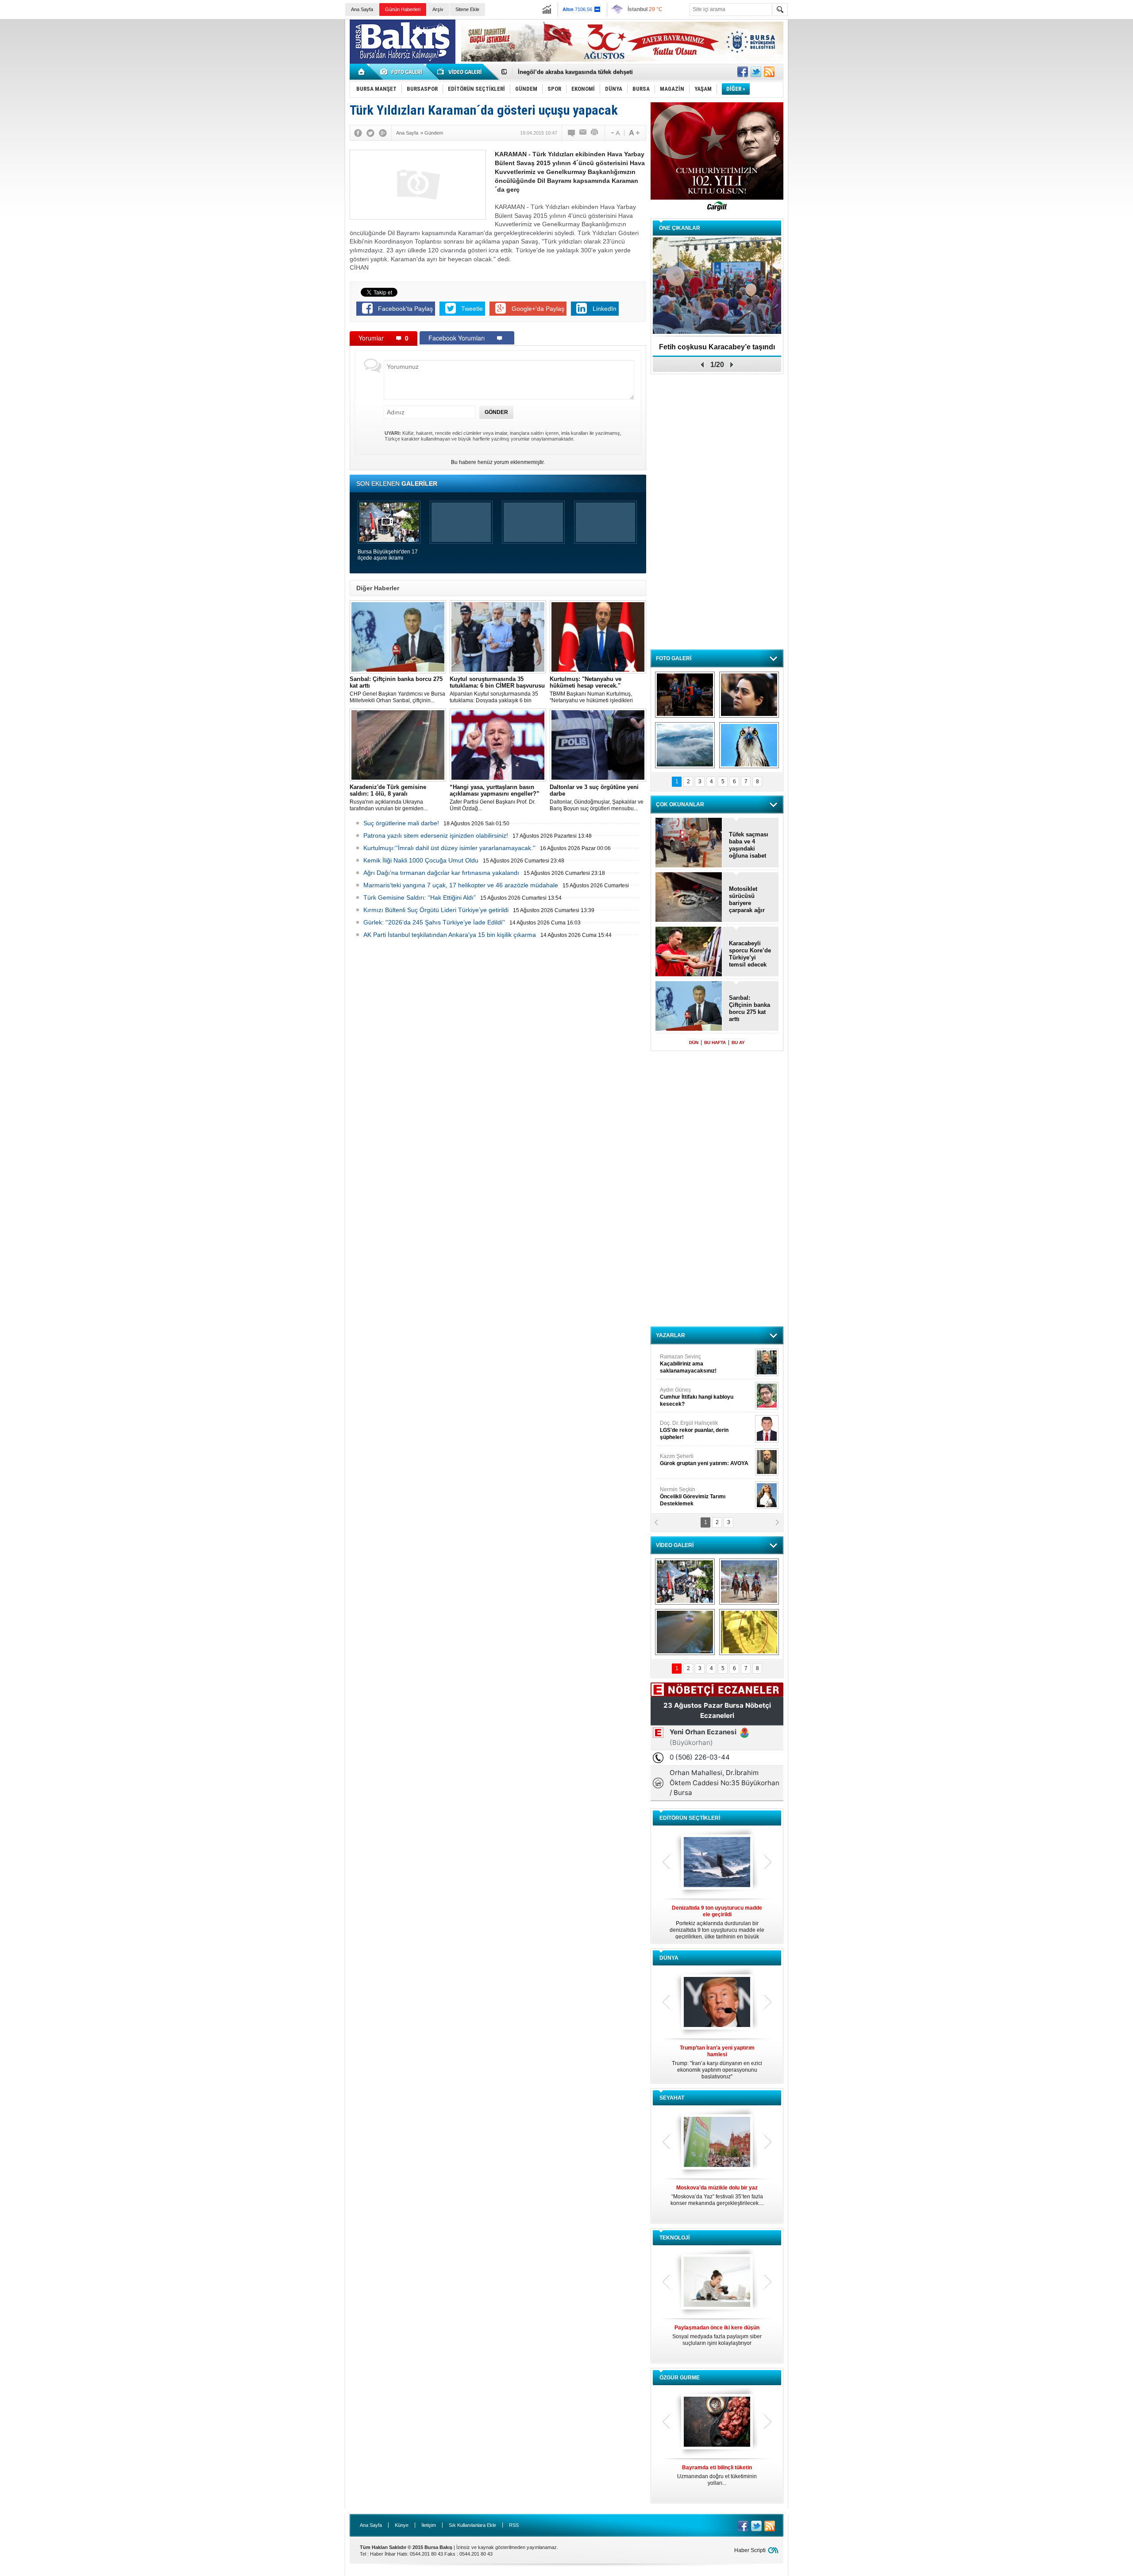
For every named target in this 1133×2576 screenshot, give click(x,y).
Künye (402, 2525)
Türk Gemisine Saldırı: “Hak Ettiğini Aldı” (420, 897)
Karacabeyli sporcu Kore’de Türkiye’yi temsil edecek (750, 954)
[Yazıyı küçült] (615, 133)
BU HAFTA (715, 1042)
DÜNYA (669, 1958)
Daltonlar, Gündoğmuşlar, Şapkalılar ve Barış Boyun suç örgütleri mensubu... (597, 798)
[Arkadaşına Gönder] (583, 133)
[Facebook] (358, 133)
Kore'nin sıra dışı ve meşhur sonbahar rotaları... (717, 2195)
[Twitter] (370, 133)
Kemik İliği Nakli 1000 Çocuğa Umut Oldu (421, 860)
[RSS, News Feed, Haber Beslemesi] (769, 72)
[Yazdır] (595, 133)
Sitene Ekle (467, 9)
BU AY (738, 1042)
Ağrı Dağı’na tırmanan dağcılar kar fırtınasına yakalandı (441, 873)
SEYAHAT (672, 2098)
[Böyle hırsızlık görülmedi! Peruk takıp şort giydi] (749, 1632)
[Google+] (383, 133)
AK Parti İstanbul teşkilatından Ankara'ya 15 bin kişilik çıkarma (450, 935)
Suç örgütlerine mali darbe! (401, 823)
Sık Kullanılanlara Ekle (472, 2525)
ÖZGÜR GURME (680, 2378)
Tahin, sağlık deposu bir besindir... (717, 2472)
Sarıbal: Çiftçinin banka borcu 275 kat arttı (750, 1008)
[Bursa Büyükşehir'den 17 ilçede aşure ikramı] (685, 1582)
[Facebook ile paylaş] (743, 72)
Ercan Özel (690, 1427)
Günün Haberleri (403, 9)
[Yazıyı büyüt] (634, 133)
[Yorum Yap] (572, 133)
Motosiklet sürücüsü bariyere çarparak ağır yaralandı (747, 900)
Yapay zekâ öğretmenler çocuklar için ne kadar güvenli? (717, 2339)
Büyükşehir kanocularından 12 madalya (717, 350)
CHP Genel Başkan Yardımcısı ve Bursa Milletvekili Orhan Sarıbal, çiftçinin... (397, 690)
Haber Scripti (750, 2550)
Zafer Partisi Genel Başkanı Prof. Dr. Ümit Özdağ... (495, 798)
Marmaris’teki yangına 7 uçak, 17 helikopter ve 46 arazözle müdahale (461, 885)
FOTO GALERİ (674, 658)
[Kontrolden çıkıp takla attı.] (685, 1632)
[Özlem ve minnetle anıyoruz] (749, 695)
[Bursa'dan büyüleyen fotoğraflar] (685, 745)
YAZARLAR (671, 1335)
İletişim (429, 2525)
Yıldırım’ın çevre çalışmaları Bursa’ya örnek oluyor (588, 72)
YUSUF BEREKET (690, 1360)
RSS (514, 2525)
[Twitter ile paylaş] (756, 72)
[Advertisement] (965, 84)
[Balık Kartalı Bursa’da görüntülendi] (749, 745)
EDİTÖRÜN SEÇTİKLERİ (690, 1818)
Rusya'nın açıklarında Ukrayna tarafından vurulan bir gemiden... (389, 798)
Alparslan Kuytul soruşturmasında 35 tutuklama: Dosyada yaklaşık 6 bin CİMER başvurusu (497, 690)
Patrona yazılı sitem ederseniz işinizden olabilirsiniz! (436, 835)
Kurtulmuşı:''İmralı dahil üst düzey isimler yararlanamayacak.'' (449, 848)
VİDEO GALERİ (675, 1545)
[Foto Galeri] (403, 72)
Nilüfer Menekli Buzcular (694, 1397)
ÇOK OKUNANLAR (680, 805)
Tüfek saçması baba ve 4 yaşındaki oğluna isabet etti (749, 845)
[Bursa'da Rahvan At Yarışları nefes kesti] (749, 1582)
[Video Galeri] (460, 72)
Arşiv (438, 9)
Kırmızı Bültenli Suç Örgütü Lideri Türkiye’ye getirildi (436, 910)
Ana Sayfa (362, 9)
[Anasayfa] (362, 72)
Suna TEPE (706, 1460)
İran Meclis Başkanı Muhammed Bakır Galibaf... (717, 2059)
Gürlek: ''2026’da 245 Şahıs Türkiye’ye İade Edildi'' (434, 922)
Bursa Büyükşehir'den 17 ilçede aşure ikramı (388, 555)
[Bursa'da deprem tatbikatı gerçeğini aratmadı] (685, 695)
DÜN (694, 1042)
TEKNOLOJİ (674, 2238)
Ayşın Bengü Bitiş (686, 1493)
